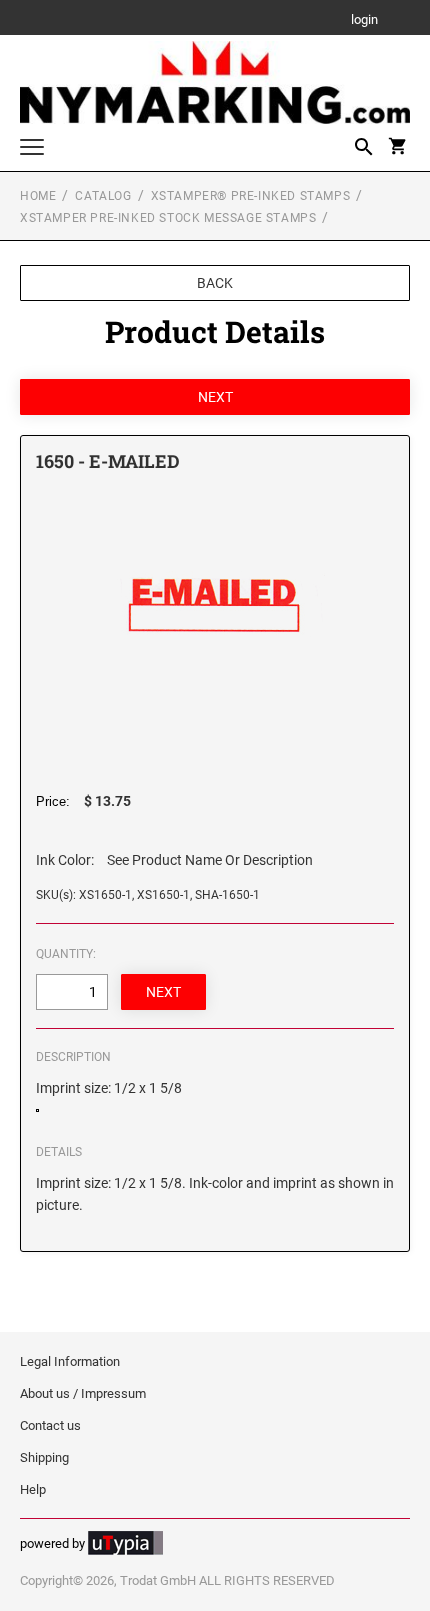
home (38, 196)
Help (33, 1489)
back (215, 283)
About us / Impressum (83, 1393)
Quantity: (66, 954)
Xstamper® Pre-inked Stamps (251, 196)
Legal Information (70, 1361)
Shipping (44, 1457)
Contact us (50, 1425)
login (364, 20)
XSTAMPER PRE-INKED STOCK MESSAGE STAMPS (168, 218)
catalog (103, 196)
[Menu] (32, 149)
